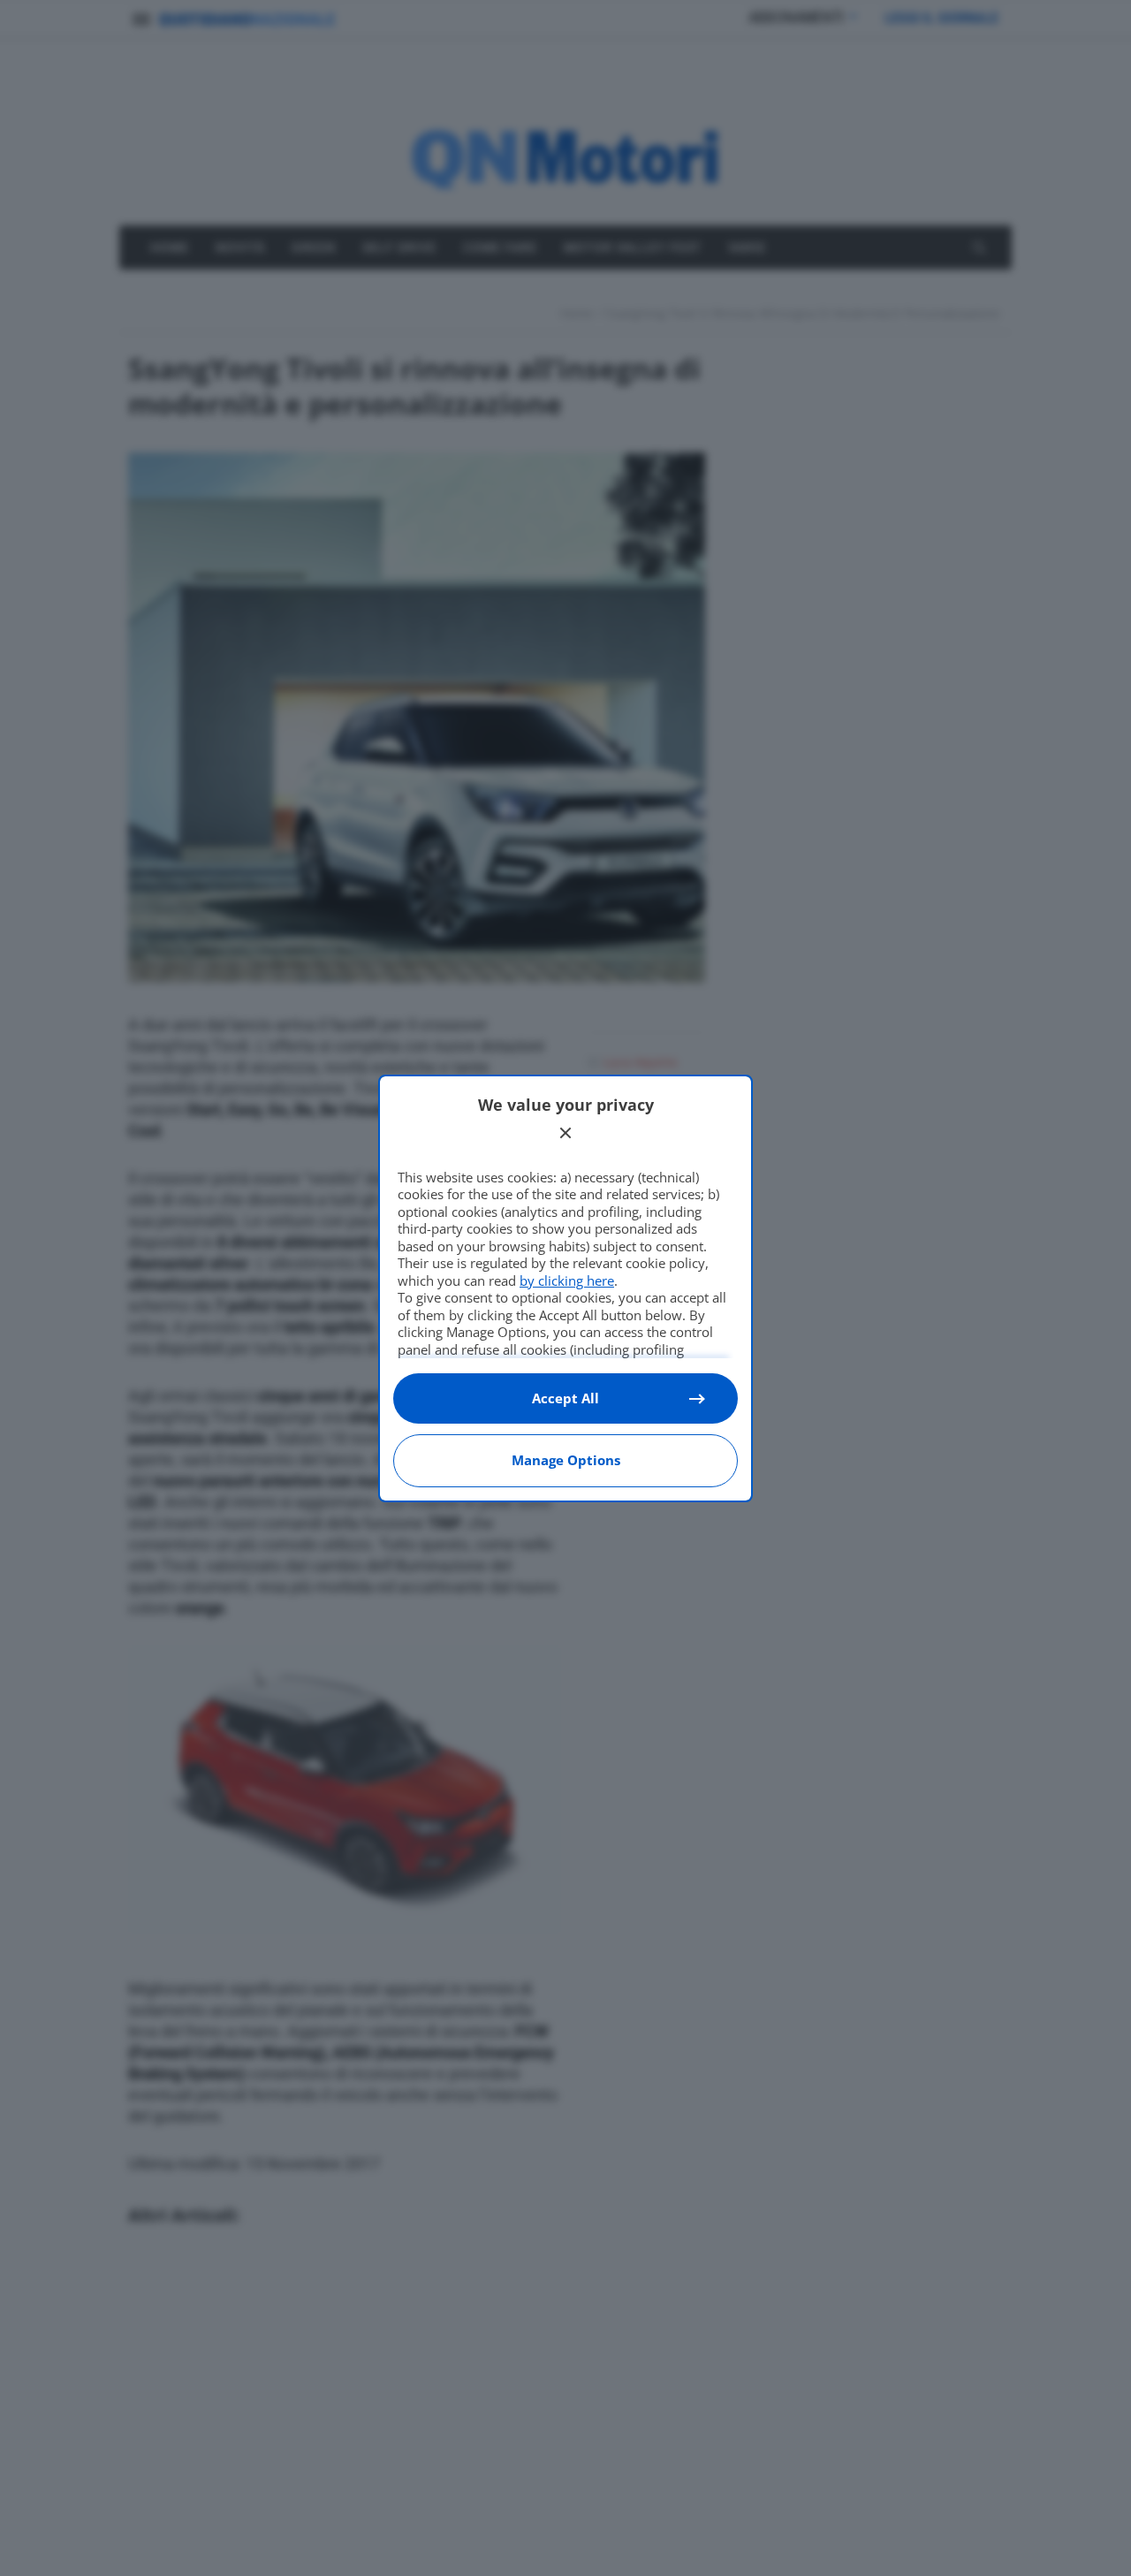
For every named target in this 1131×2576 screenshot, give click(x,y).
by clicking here (567, 1280)
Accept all (565, 1398)
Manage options (566, 1460)
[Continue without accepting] (565, 1133)
